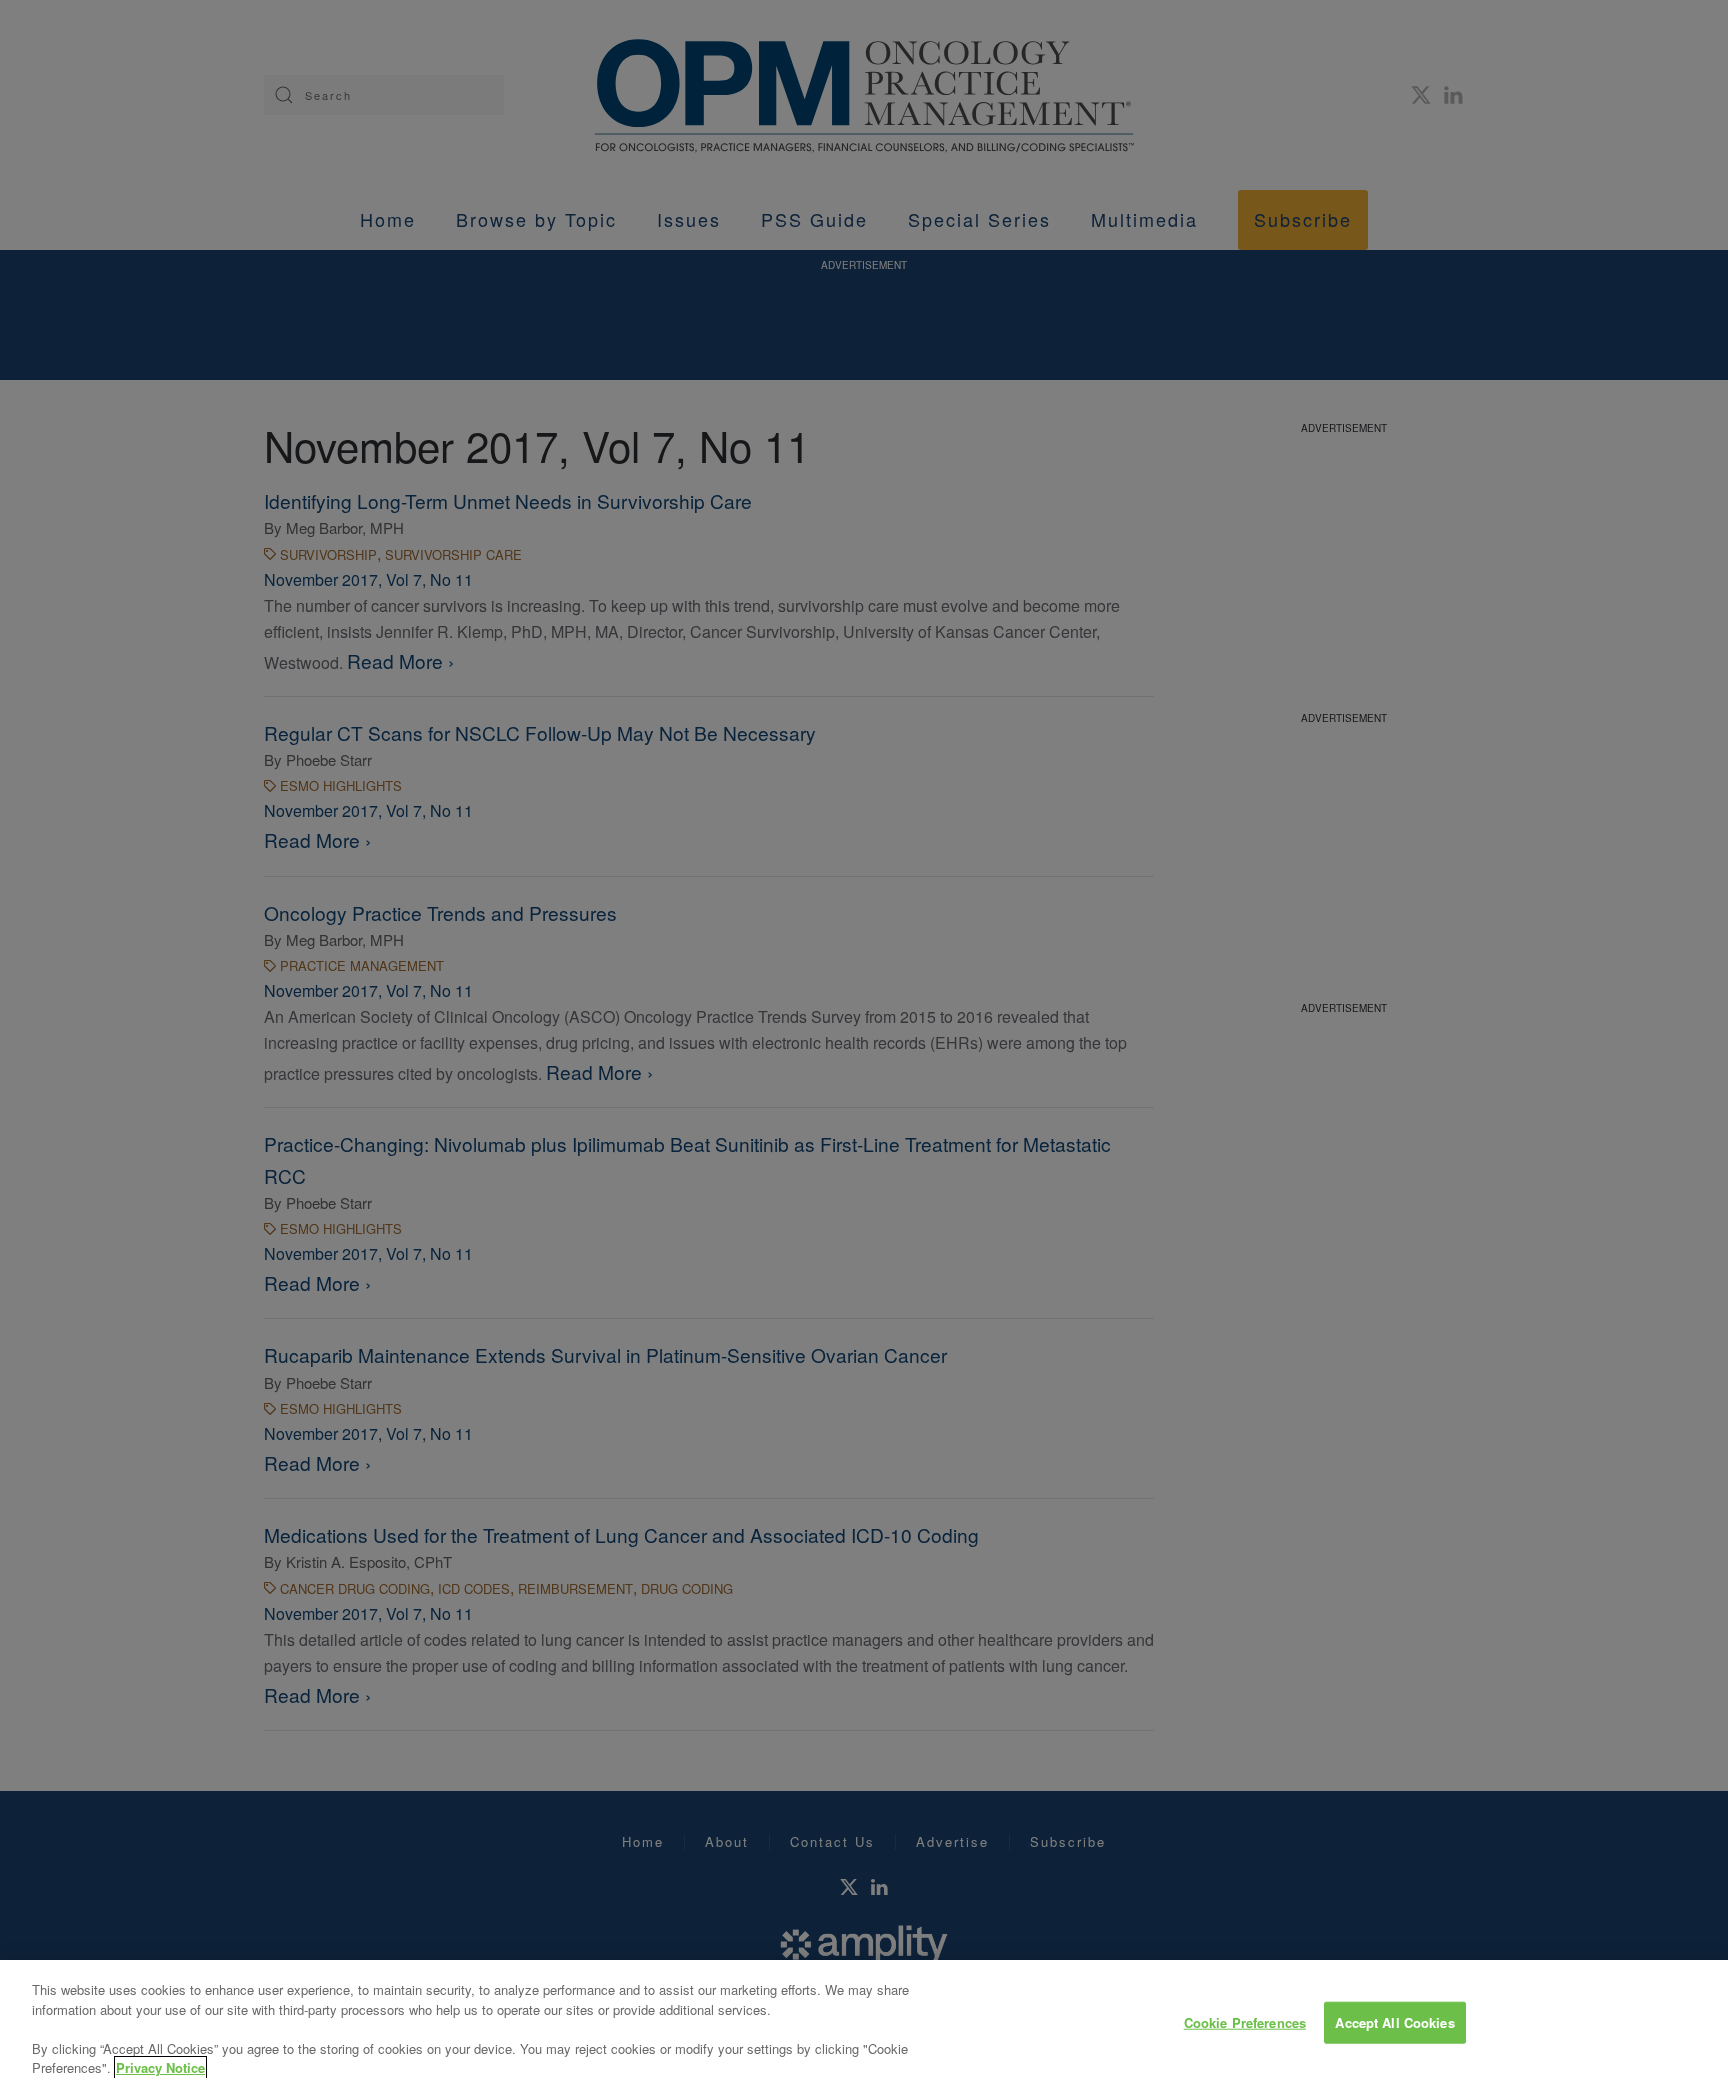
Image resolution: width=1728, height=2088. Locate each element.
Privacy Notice (160, 2067)
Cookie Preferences (1245, 2022)
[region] (864, 2024)
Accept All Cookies (1394, 2022)
